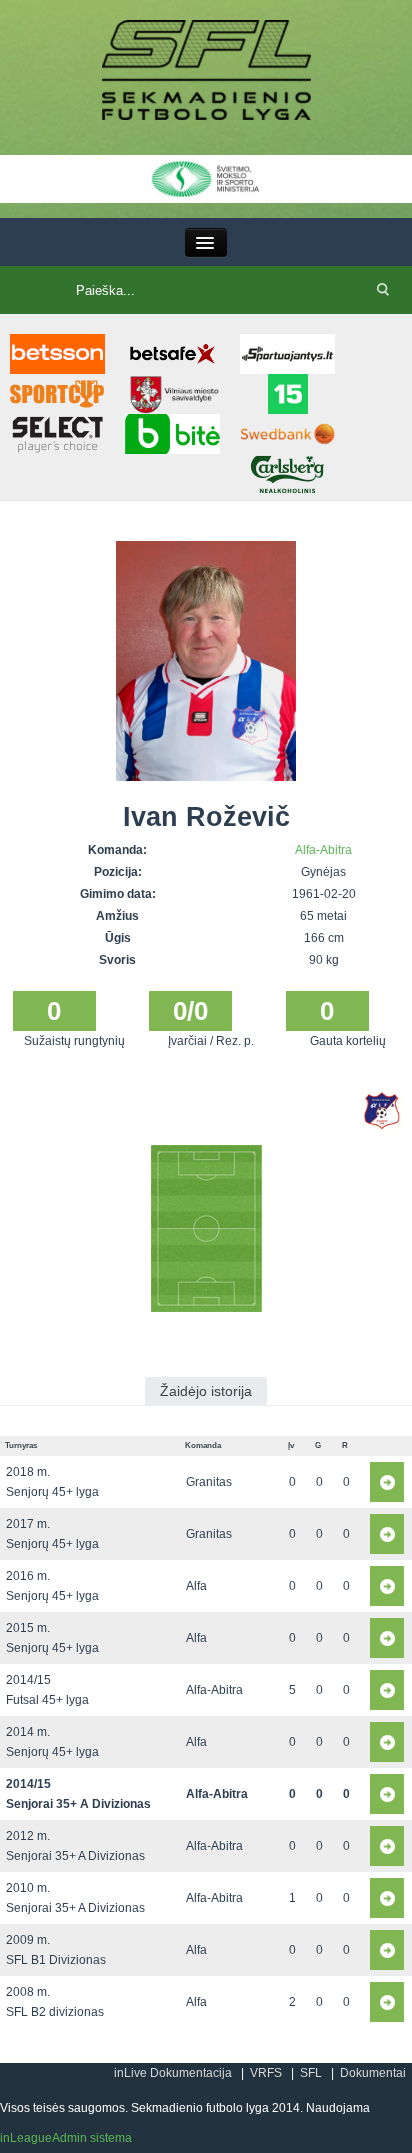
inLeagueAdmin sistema (66, 2138)
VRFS (266, 2073)
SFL (311, 2073)
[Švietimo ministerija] (206, 178)
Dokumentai (373, 2073)
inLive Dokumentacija (173, 2073)
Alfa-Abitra (323, 850)
